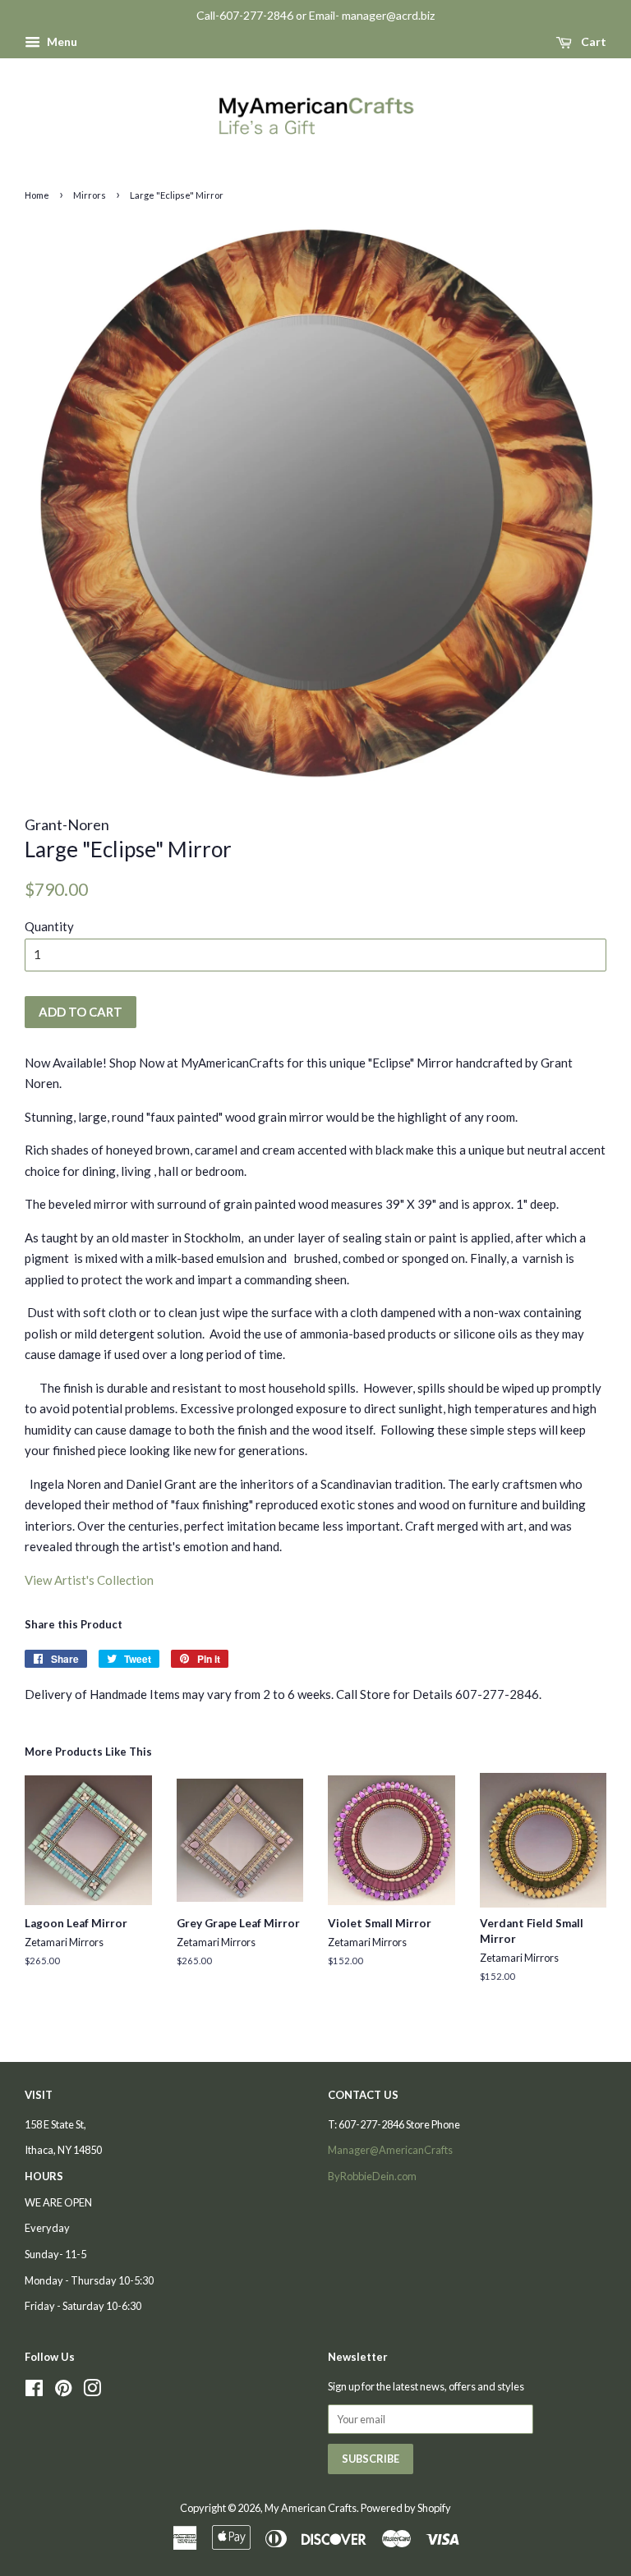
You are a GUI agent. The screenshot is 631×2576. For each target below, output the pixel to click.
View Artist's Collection (89, 1580)
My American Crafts (311, 2508)
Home (37, 195)
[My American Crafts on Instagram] (92, 2391)
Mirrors (90, 195)
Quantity (49, 926)
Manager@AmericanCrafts (390, 2150)
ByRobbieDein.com (372, 2176)
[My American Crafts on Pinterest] (63, 2391)
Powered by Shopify (406, 2508)
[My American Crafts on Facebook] (34, 2391)
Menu (61, 41)
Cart (592, 41)
